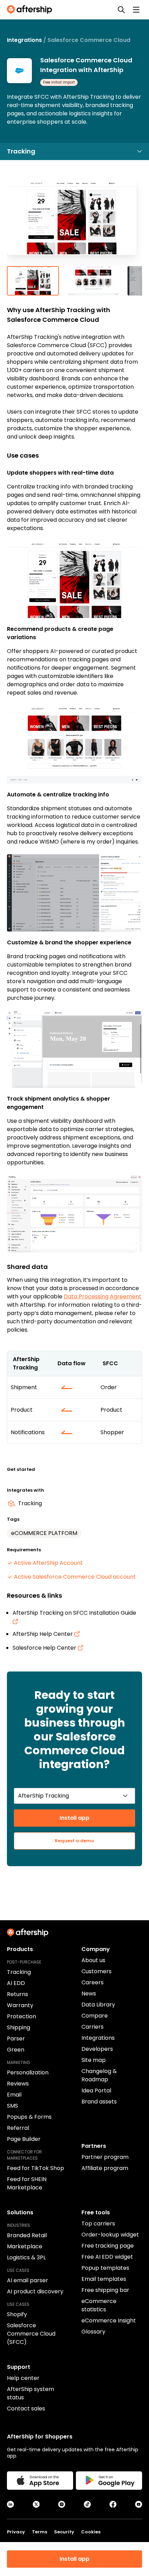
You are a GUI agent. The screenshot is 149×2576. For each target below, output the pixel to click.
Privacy (16, 2532)
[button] (74, 223)
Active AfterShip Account (48, 1563)
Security (64, 2532)
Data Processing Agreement (103, 1296)
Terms (40, 2532)
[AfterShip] (31, 10)
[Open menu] (136, 10)
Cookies (91, 2532)
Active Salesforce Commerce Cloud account (75, 1577)
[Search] (121, 10)
